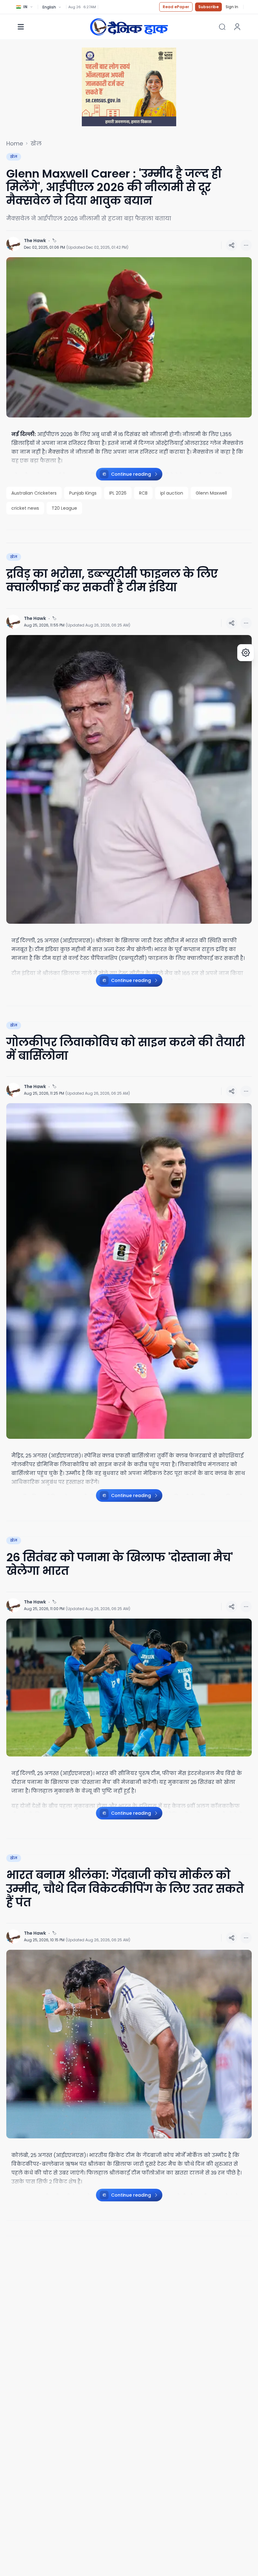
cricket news (25, 508)
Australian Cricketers (34, 493)
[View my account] (237, 27)
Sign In (232, 7)
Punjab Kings (83, 493)
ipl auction (172, 493)
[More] (232, 245)
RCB (143, 493)
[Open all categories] (21, 27)
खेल (36, 144)
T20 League (64, 508)
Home (15, 144)
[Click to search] (222, 27)
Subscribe (208, 7)
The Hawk (35, 241)
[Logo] (129, 27)
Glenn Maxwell (211, 493)
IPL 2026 (118, 493)
